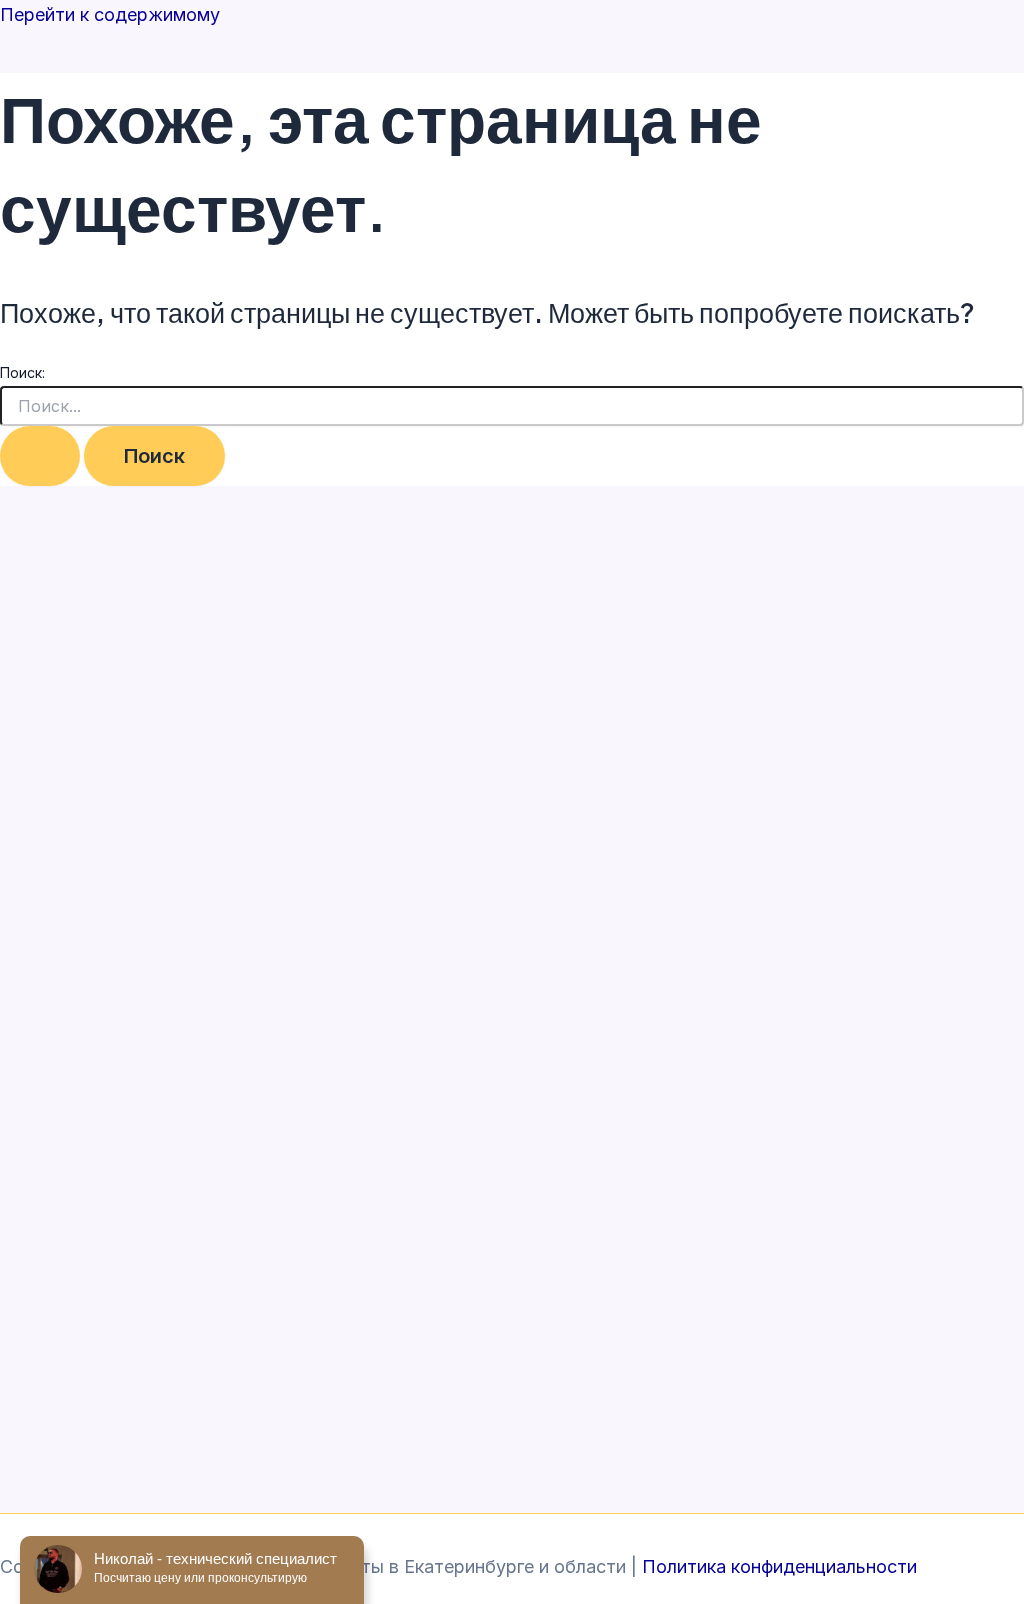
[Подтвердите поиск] (40, 456)
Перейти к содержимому (110, 14)
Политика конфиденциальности (779, 1566)
